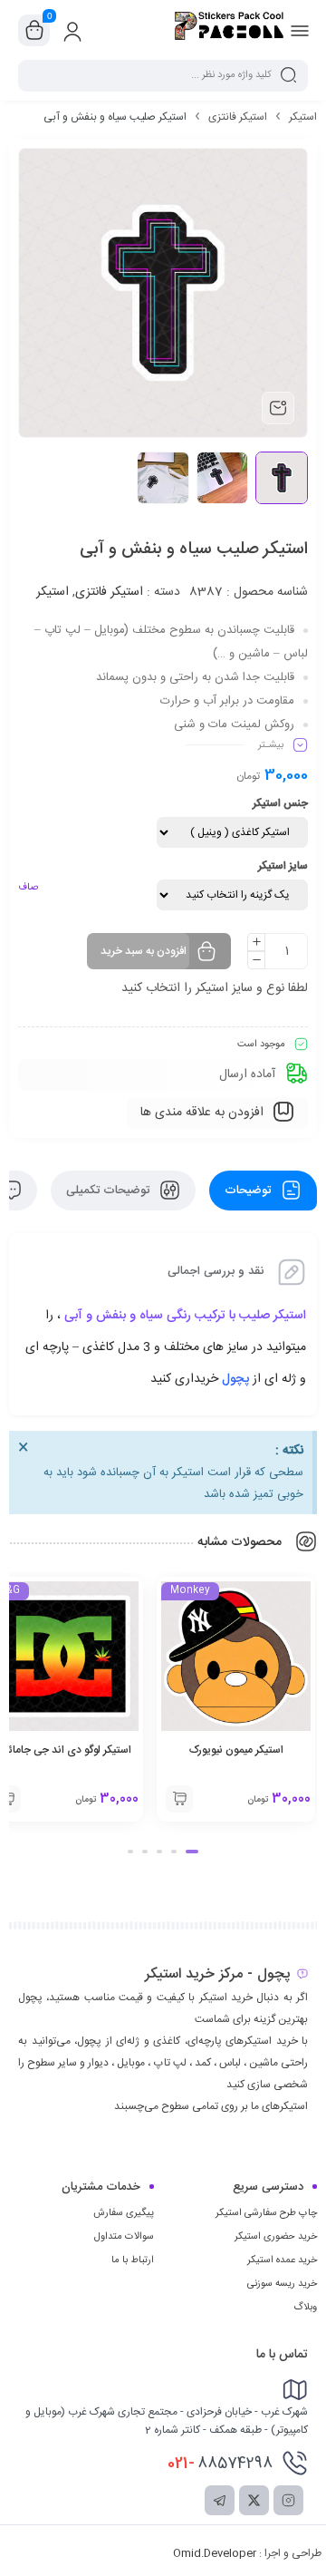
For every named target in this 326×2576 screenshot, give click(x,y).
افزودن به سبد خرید (144, 951)
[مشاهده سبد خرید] (34, 31)
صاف (28, 888)
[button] (192, 1852)
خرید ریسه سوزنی (282, 2284)
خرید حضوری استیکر (276, 2237)
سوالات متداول (124, 2237)
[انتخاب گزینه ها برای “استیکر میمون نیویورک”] (179, 1799)
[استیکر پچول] (229, 30)
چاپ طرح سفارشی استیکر (266, 2213)
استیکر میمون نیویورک (236, 1750)
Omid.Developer (215, 2553)
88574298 (220, 2464)
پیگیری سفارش (124, 2213)
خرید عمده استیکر (282, 2260)
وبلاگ (305, 2308)
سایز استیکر (283, 866)
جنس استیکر (280, 803)
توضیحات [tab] (249, 1191)
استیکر (303, 117)
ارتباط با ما (133, 2260)
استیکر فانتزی (238, 117)
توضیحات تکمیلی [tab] (110, 1191)
